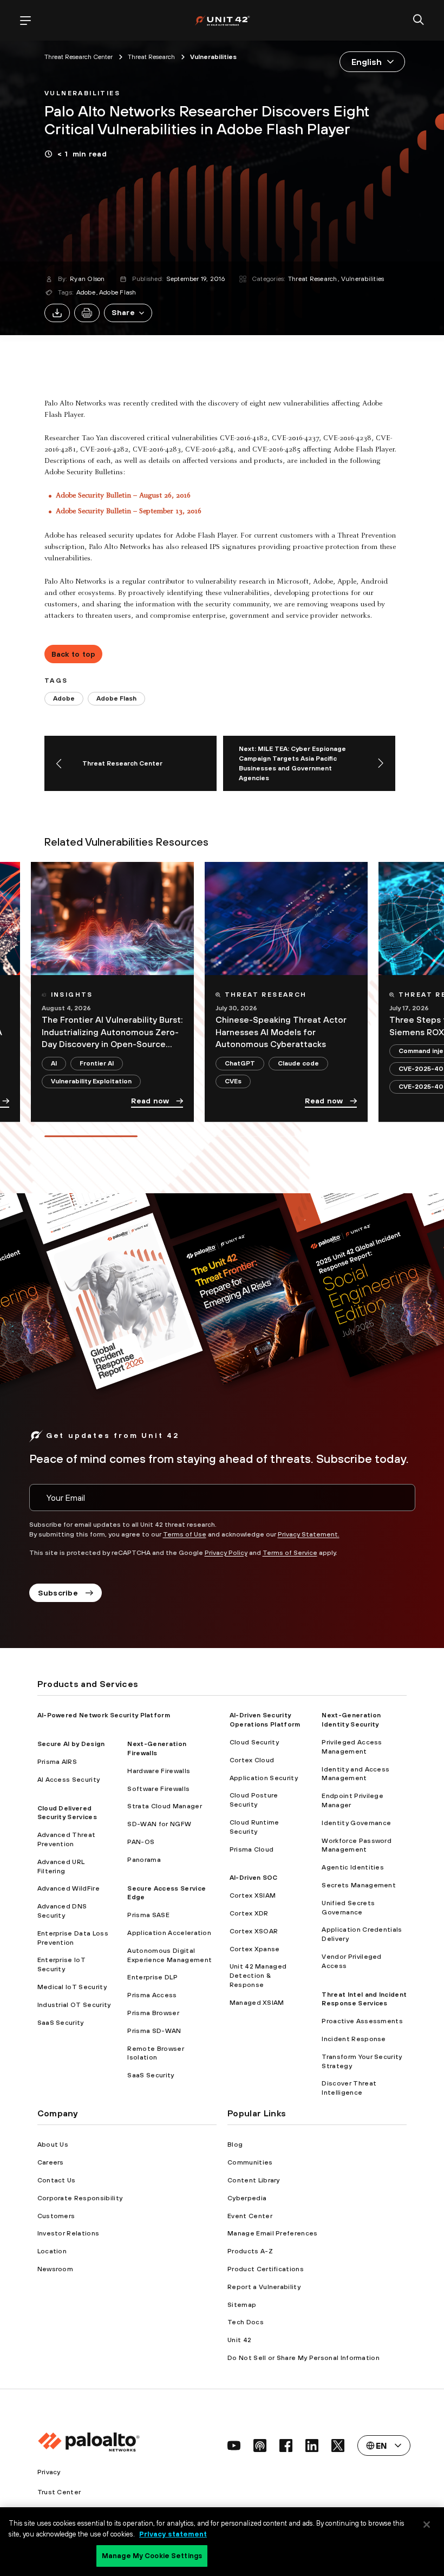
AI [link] (54, 1063)
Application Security (264, 1778)
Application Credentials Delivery (362, 1934)
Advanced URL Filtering (61, 1866)
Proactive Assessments (362, 2021)
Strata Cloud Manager (164, 1806)
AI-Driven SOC (254, 1878)
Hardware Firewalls (159, 1771)
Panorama (144, 1860)
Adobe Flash (118, 292)
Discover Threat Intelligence (349, 2088)
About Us (53, 2145)
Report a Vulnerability (264, 2287)
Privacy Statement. (309, 1534)
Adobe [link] (64, 698)
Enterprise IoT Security (61, 1964)
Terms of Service (290, 1553)
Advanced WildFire (68, 1888)
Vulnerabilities (363, 279)
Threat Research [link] (151, 57)
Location (52, 2251)
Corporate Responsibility (80, 2198)
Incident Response (354, 2039)
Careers (51, 2162)
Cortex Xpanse (255, 1949)
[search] (419, 21)
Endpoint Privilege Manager (352, 1800)
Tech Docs (246, 2322)
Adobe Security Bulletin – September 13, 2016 (129, 512)
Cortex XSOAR (254, 1931)
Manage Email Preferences (273, 2233)
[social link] (234, 2446)
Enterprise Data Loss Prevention (73, 1938)
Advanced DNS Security (62, 1911)
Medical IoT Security (72, 1987)
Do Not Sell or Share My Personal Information (303, 2358)
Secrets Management (359, 1885)
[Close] (427, 2525)
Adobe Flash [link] (116, 698)
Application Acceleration (169, 1933)
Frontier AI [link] (97, 1063)
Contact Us (57, 2180)
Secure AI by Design (71, 1744)
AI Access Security (69, 1780)
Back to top (74, 654)
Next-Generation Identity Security (351, 1720)
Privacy (49, 2472)
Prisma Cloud (252, 1849)
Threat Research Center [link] (79, 57)
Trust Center (59, 2492)
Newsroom (56, 2269)
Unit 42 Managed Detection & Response (258, 1976)
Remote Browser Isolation (155, 2053)
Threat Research (313, 279)
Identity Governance (356, 1823)
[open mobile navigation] (25, 21)
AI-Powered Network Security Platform (104, 1715)
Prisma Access (152, 1995)
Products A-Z (250, 2251)
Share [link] (123, 312)
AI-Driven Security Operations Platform (265, 1720)
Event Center (250, 2216)
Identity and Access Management (355, 1774)
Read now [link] (150, 1101)
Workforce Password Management (357, 1845)
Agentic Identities (353, 1867)
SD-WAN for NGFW (159, 1824)
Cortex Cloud (252, 1760)
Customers (56, 2216)
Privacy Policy (226, 1553)
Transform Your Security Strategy (362, 2061)
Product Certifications (266, 2269)
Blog (235, 2145)
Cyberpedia (247, 2198)
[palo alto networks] (222, 20)
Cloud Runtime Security (254, 1827)
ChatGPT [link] (240, 1063)
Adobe (86, 292)
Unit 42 (239, 2340)
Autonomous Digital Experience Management (169, 1955)
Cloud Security (254, 1742)
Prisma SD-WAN (154, 2031)
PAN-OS (141, 1842)
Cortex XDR (249, 1913)
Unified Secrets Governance (348, 1908)
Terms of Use (185, 1534)
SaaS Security (61, 2023)
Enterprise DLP (152, 1977)
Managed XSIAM (257, 2003)
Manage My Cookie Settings (152, 2556)
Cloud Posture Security (254, 1800)
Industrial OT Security (74, 2005)
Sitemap (242, 2305)
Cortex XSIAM (253, 1895)
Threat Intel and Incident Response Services (364, 1999)
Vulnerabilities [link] (213, 57)
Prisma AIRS (57, 1762)
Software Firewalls (158, 1789)
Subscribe (58, 1593)
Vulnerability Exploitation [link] (91, 1081)
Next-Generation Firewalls (157, 1748)
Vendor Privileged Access (351, 1961)
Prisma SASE (148, 1915)
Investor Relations (68, 2233)
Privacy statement (173, 2534)
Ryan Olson (87, 279)
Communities (250, 2162)
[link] (82, 92)
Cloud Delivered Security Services (67, 1813)
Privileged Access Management (352, 1747)
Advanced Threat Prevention (67, 1839)
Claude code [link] (298, 1063)
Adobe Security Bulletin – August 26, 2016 (123, 496)
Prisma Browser (153, 2013)
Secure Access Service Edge (166, 1893)
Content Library (254, 2180)
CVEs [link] (233, 1081)
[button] (128, 313)
